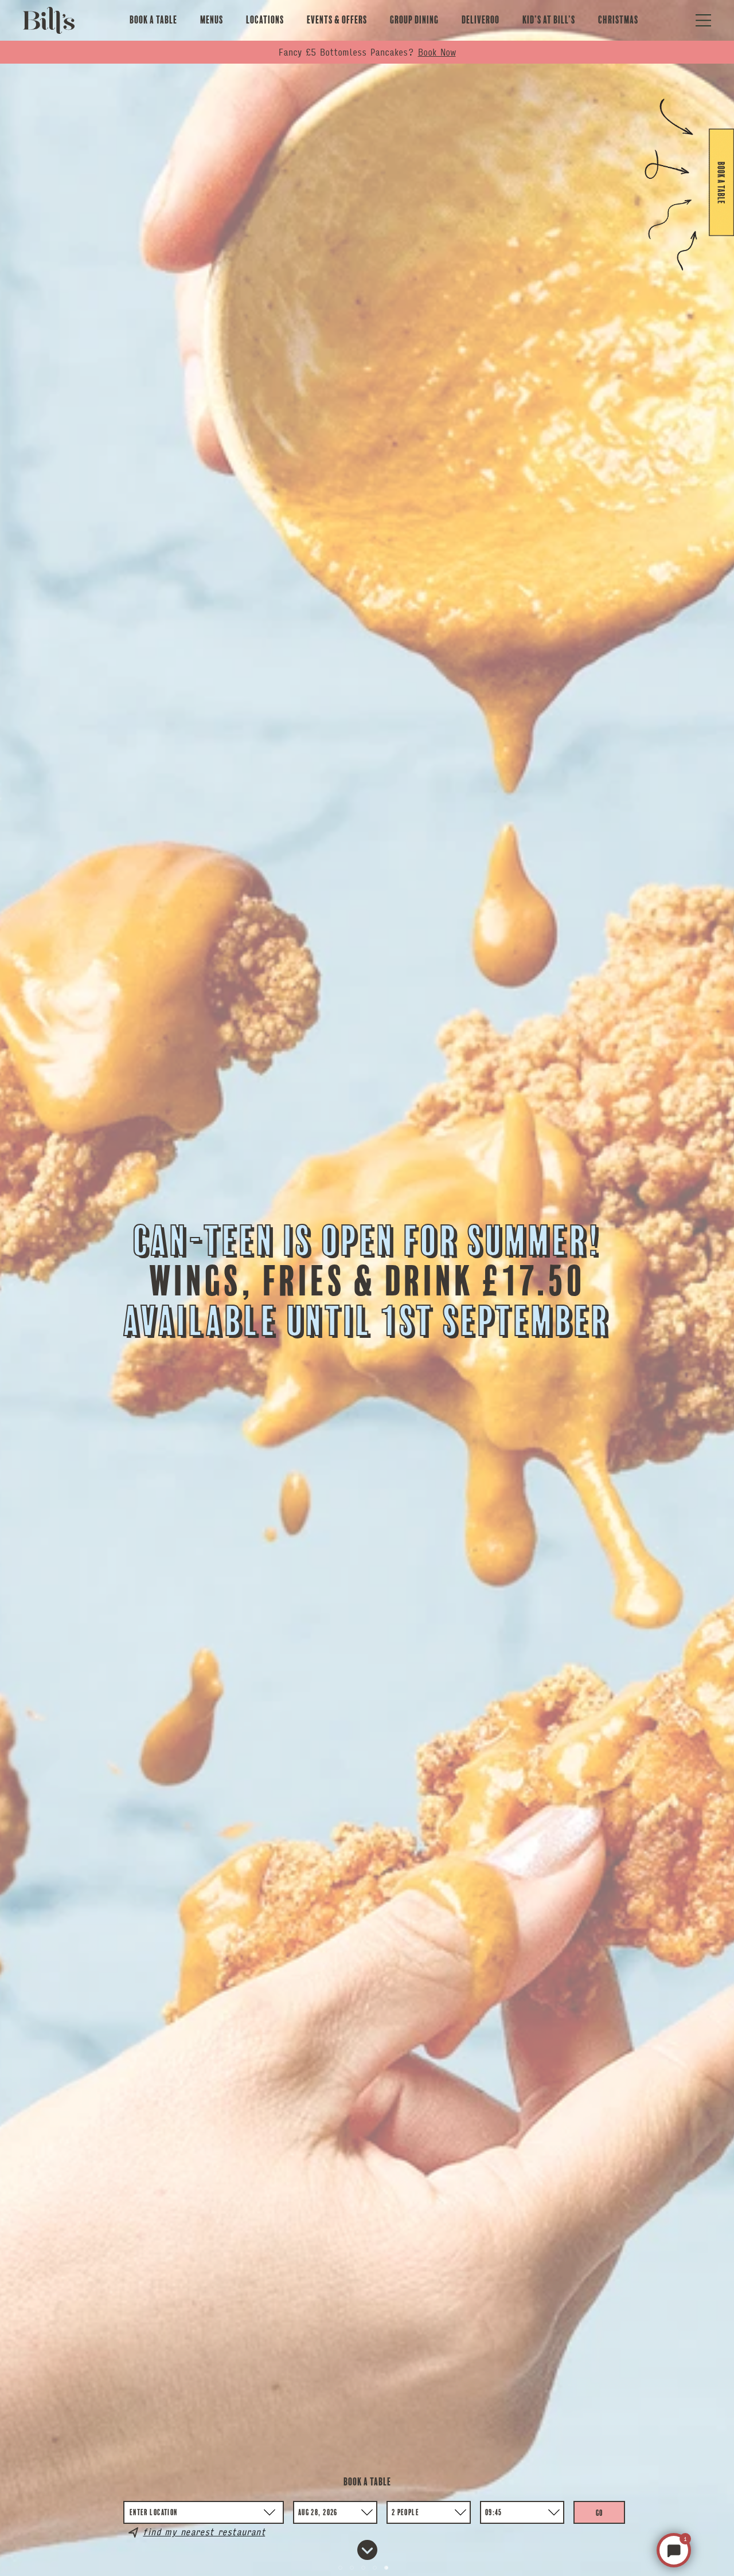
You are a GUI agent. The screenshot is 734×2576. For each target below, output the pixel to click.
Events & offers (337, 20)
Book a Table (153, 20)
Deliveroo (481, 20)
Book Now (437, 52)
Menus (212, 20)
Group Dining (414, 20)
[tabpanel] (367, 1288)
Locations (265, 20)
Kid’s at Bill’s (549, 20)
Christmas (618, 20)
